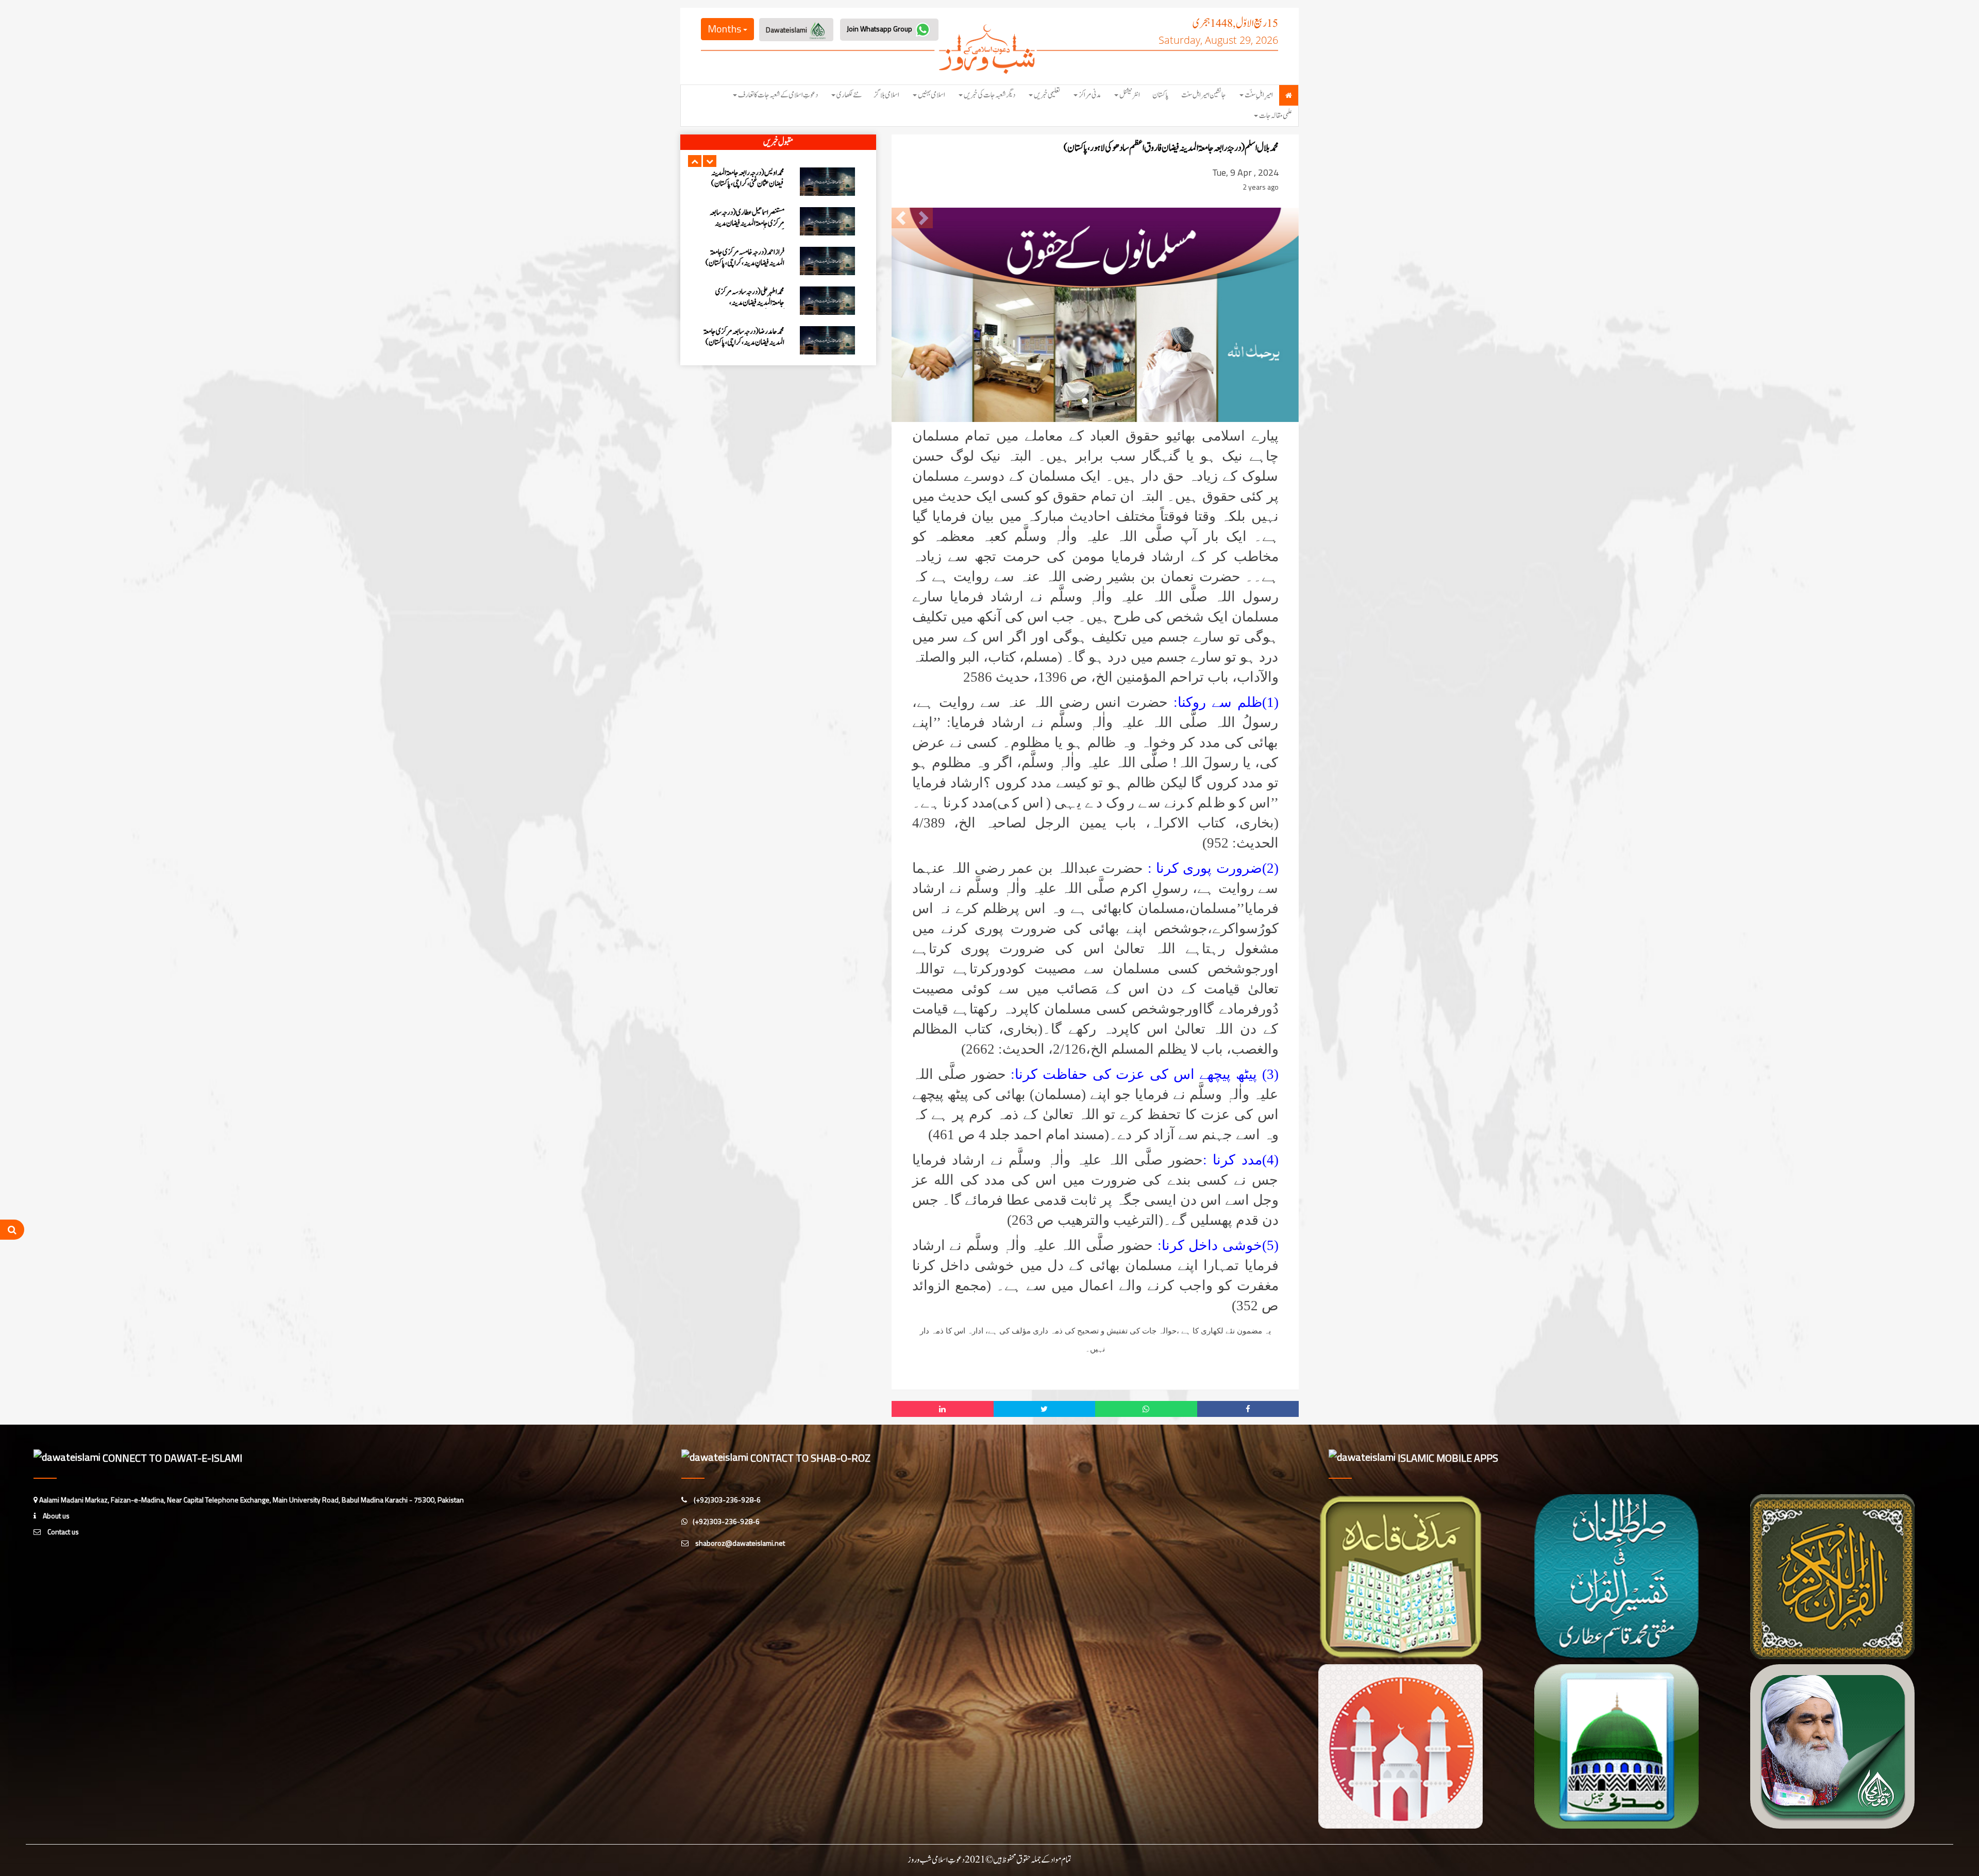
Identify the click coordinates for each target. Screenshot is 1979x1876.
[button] (695, 161)
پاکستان (1161, 95)
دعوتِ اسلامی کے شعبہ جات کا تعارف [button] (778, 95)
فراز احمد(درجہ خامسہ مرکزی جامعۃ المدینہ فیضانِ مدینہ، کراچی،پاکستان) (745, 178)
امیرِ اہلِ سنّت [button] (1259, 95)
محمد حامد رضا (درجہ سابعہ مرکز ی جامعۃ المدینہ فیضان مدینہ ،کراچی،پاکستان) (744, 258)
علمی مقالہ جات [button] (1276, 116)
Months (725, 29)
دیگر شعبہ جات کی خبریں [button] (989, 95)
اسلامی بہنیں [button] (932, 95)
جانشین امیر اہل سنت (1204, 95)
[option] (778, 182)
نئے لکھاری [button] (849, 95)
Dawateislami (787, 30)
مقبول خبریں (778, 142)
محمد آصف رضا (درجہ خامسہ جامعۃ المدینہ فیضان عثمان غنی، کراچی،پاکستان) (749, 342)
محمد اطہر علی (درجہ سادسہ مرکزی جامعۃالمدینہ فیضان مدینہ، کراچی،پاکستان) (750, 223)
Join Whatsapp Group (880, 29)
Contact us (62, 1532)
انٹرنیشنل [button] (1130, 95)
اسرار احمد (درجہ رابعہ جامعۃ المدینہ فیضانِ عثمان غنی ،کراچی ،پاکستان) (747, 297)
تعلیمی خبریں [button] (1047, 95)
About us (55, 1516)
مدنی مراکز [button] (1090, 95)
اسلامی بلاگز (887, 95)
